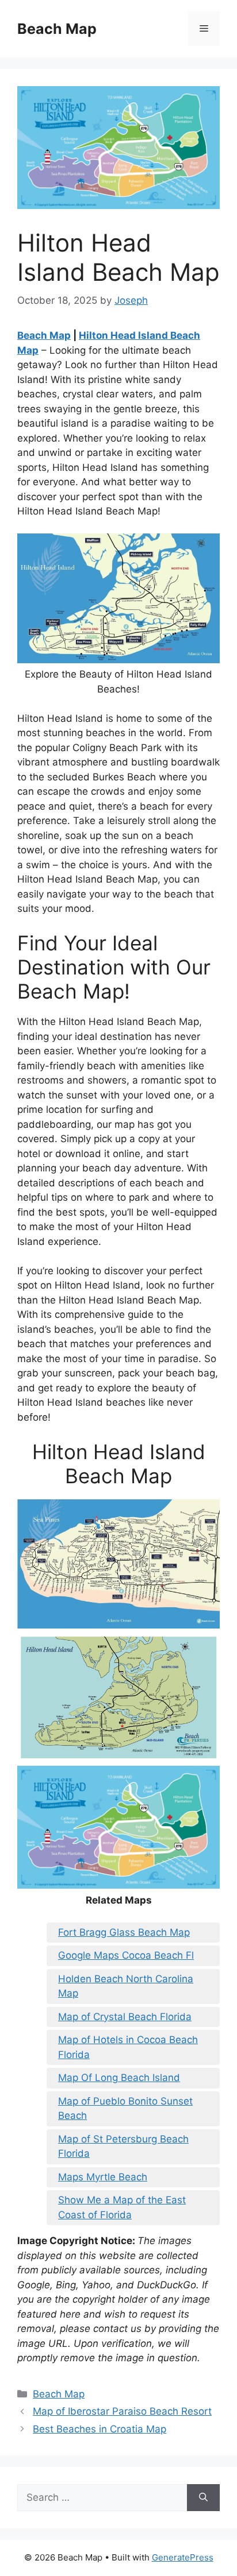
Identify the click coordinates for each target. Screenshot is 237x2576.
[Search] (203, 2498)
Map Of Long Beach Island (119, 2078)
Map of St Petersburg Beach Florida (123, 2146)
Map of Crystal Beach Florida (125, 2017)
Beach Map (57, 29)
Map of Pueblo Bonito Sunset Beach (125, 2109)
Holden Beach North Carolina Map (126, 1986)
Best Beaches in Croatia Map (100, 2429)
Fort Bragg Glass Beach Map (124, 1932)
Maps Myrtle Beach (103, 2177)
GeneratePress (183, 2557)
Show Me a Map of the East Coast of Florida (122, 2207)
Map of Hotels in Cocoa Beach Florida (128, 2047)
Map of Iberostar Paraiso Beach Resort (122, 2411)
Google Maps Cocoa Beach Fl (126, 1955)
